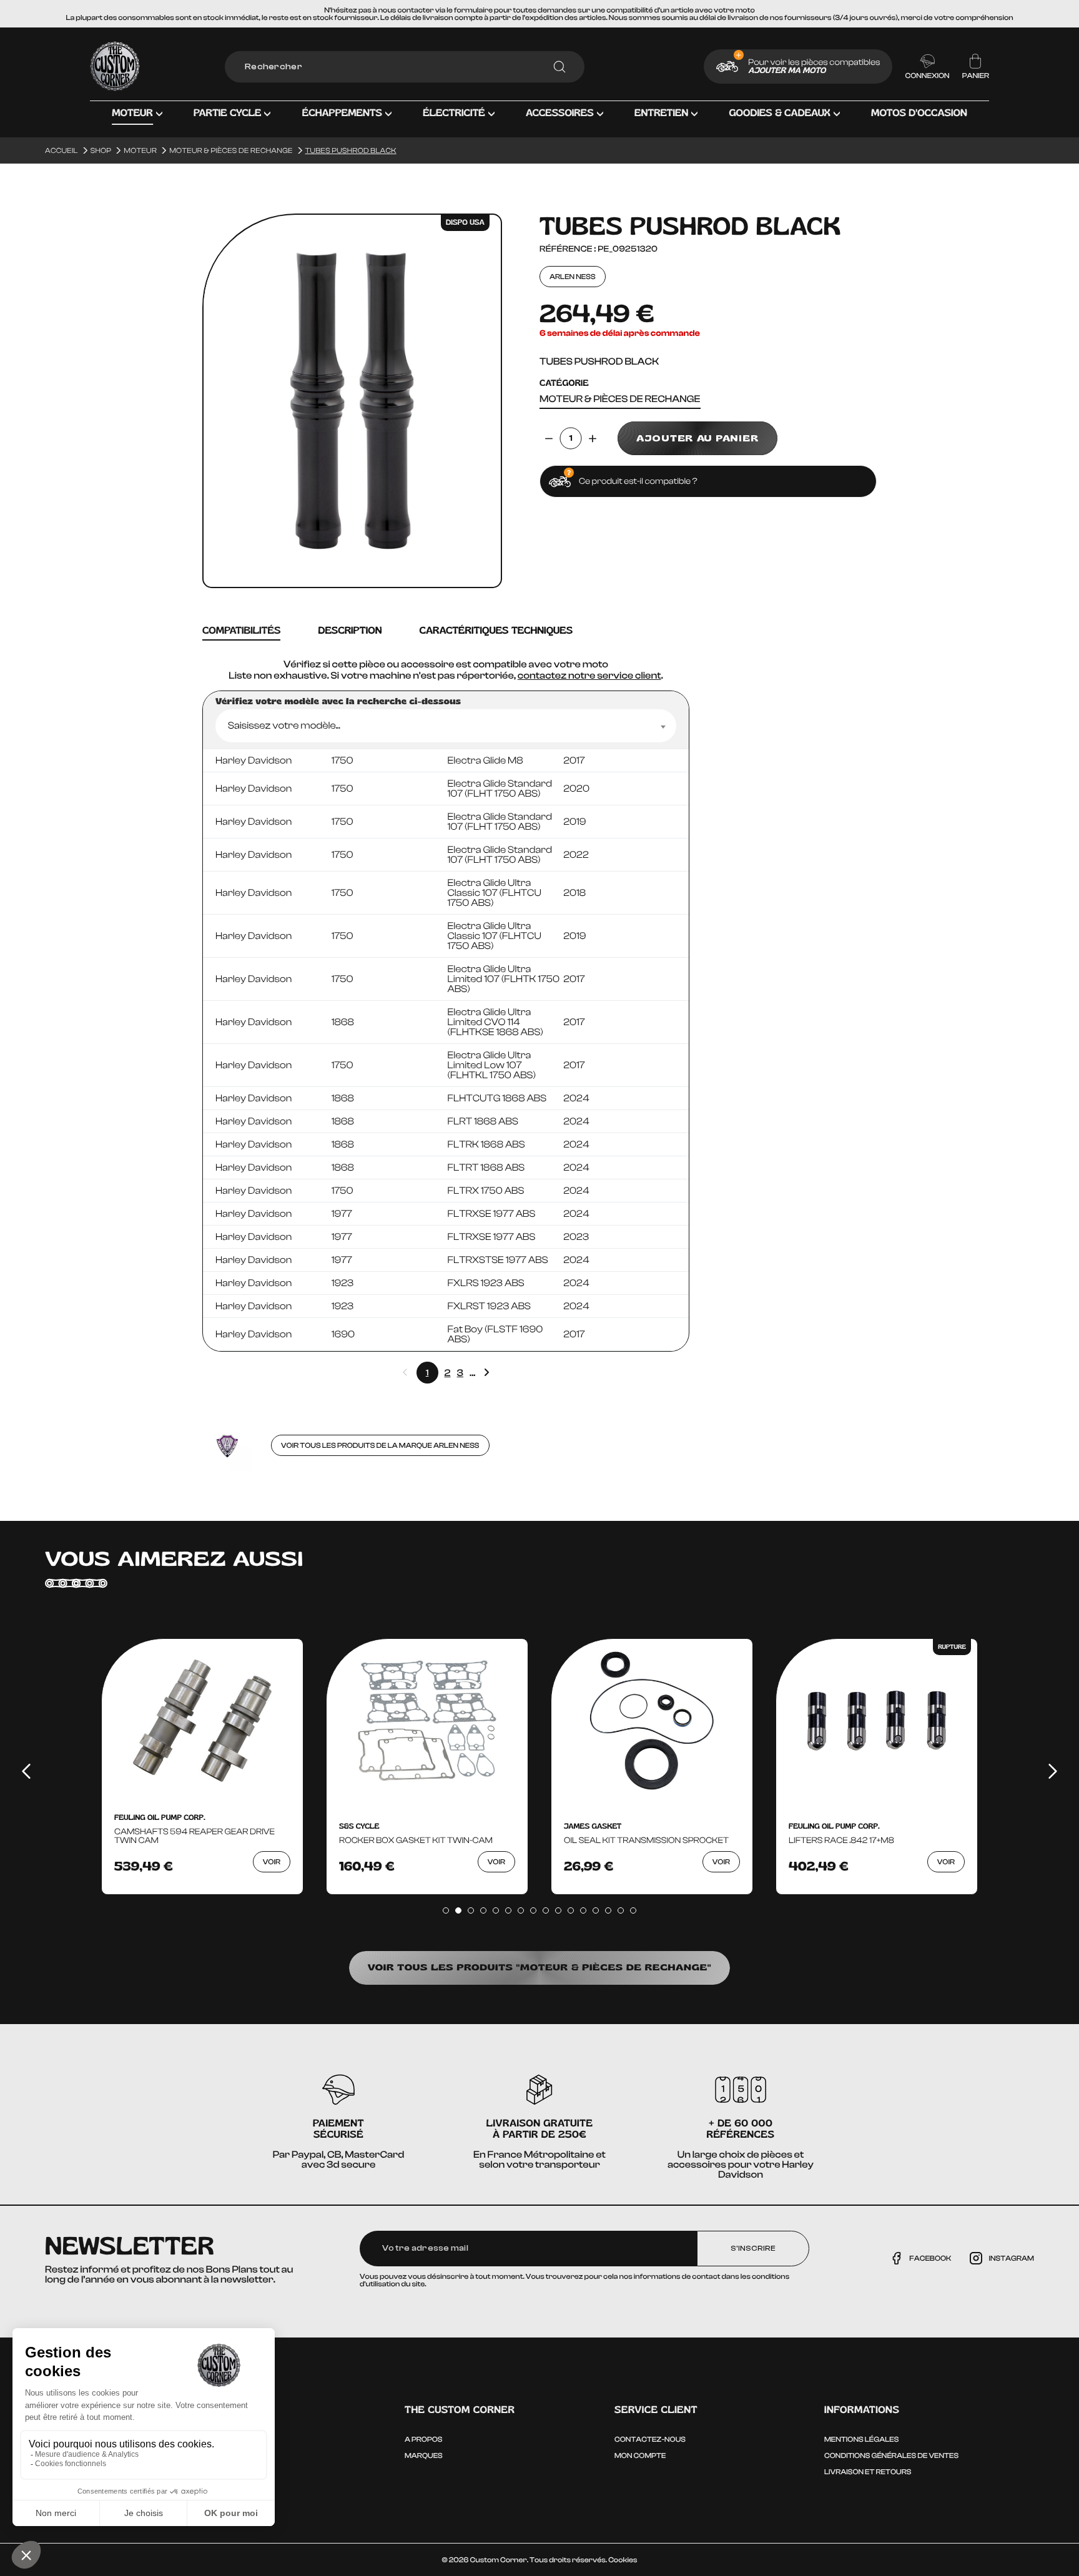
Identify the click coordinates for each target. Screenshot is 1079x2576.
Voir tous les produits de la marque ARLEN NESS (380, 1445)
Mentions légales (861, 2439)
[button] (137, 122)
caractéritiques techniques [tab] (496, 631)
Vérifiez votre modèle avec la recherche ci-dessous (338, 702)
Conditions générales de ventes (891, 2456)
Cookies (623, 2560)
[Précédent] (26, 1771)
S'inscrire (753, 2248)
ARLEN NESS (573, 277)
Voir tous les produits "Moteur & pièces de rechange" (540, 1968)
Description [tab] (350, 631)
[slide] (446, 1910)
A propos (423, 2439)
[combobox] (446, 726)
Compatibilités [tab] (241, 631)
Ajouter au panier (697, 438)
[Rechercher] (559, 67)
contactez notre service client (589, 676)
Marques (424, 2456)
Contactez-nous (650, 2439)
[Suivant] (1053, 1771)
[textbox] (446, 726)
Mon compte (640, 2456)
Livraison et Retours (868, 2472)
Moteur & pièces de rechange (620, 399)
